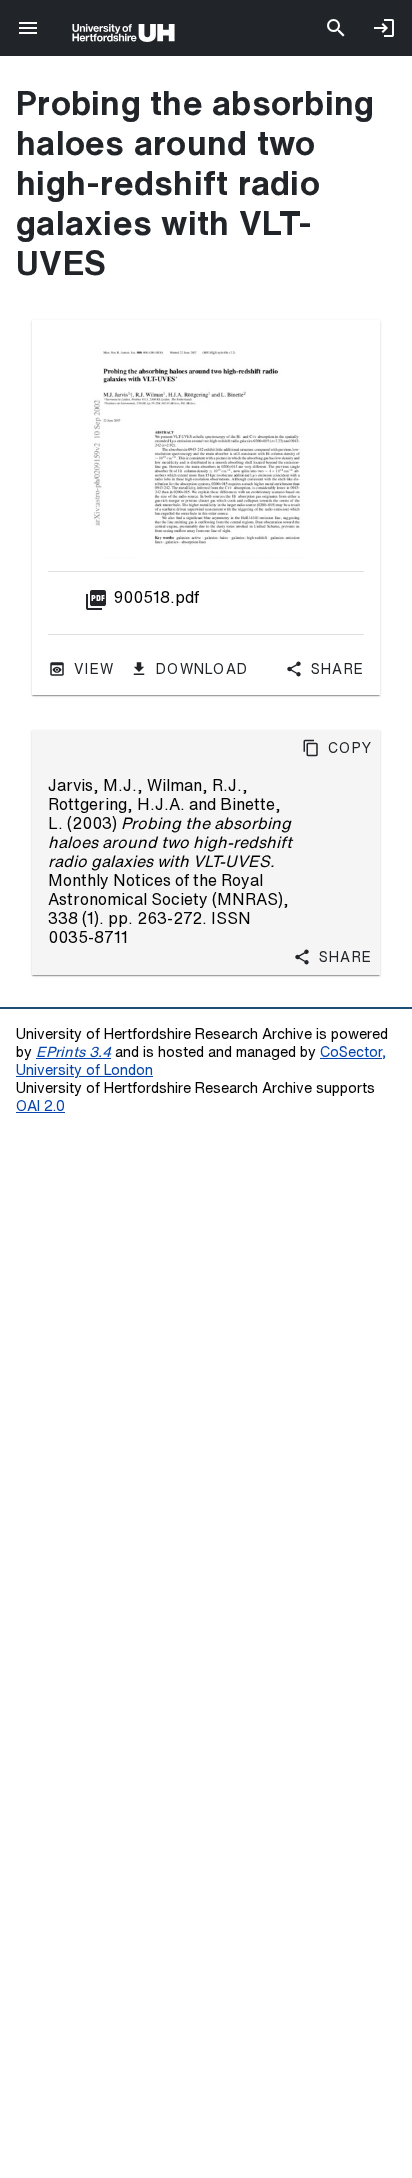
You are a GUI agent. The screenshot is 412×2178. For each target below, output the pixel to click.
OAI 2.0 (40, 1105)
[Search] (336, 28)
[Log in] (384, 28)
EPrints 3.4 (73, 1051)
